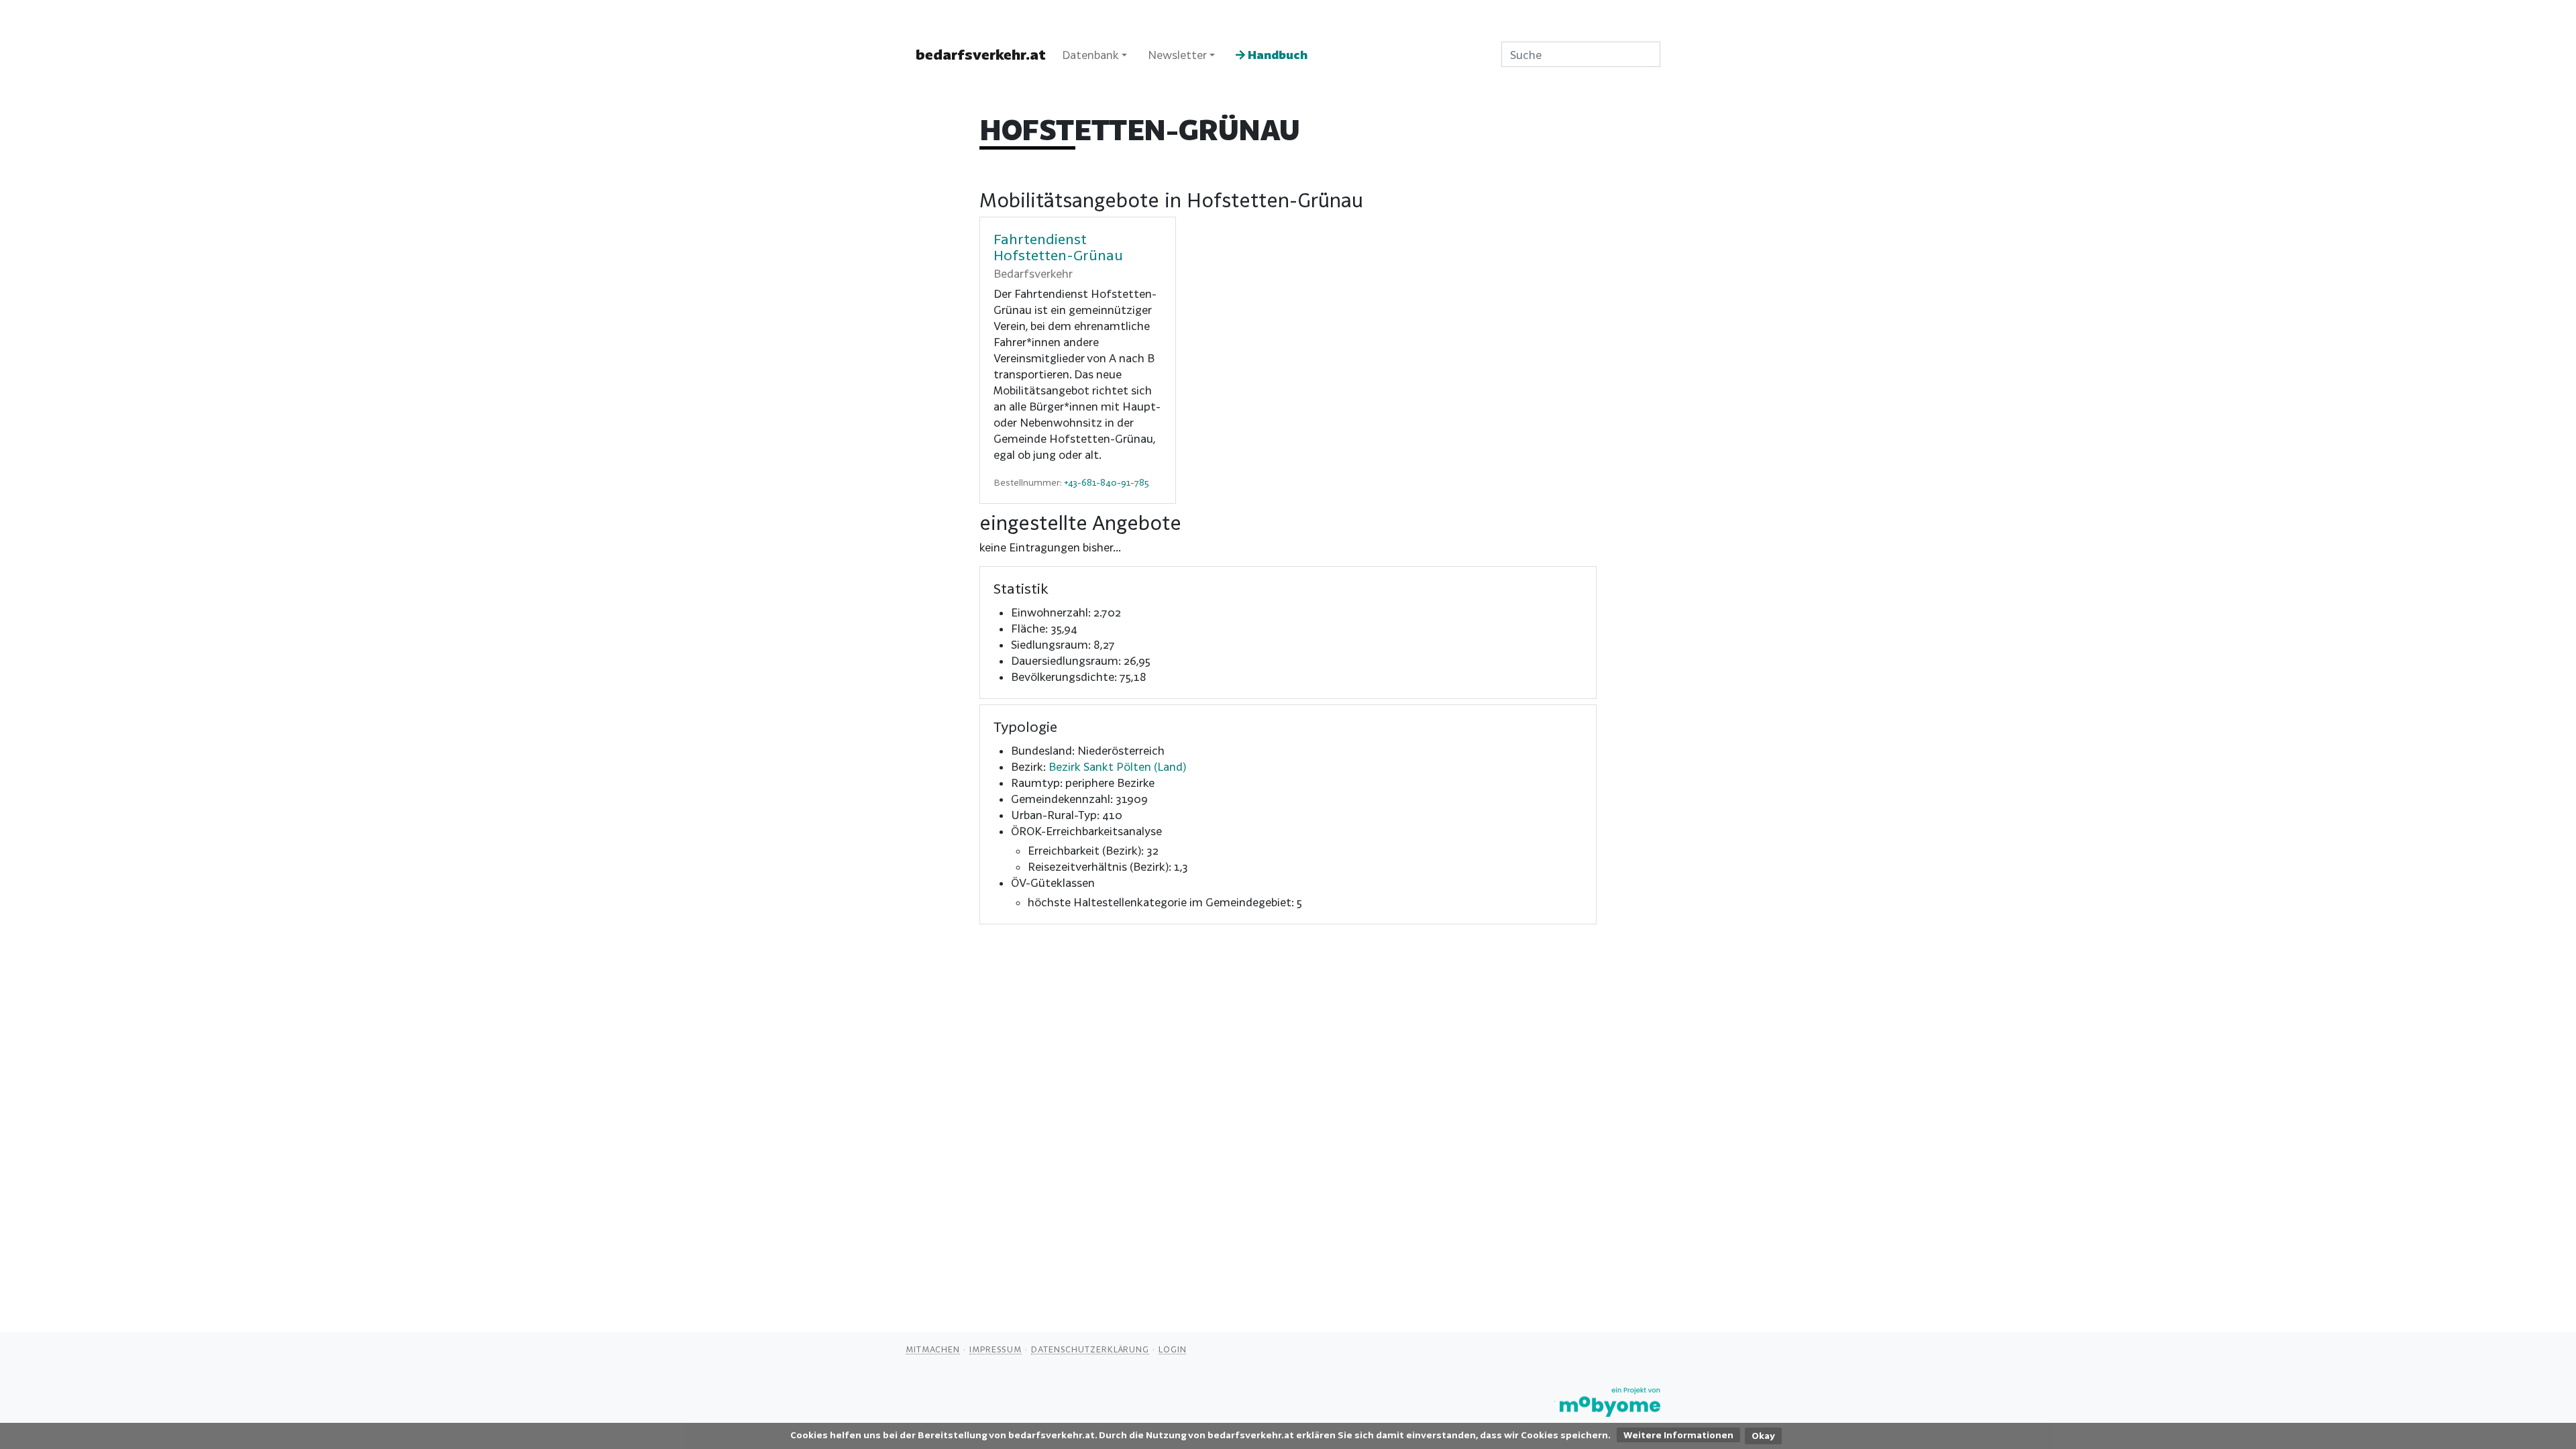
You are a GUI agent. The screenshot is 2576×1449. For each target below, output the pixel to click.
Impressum (996, 1349)
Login (1173, 1349)
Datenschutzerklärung (1090, 1349)
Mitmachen (933, 1349)
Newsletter (1177, 55)
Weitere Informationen (1678, 1435)
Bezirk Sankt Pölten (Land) (1117, 766)
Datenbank (1090, 55)
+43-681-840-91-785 (1107, 482)
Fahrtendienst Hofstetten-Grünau (1058, 247)
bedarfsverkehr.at (981, 54)
